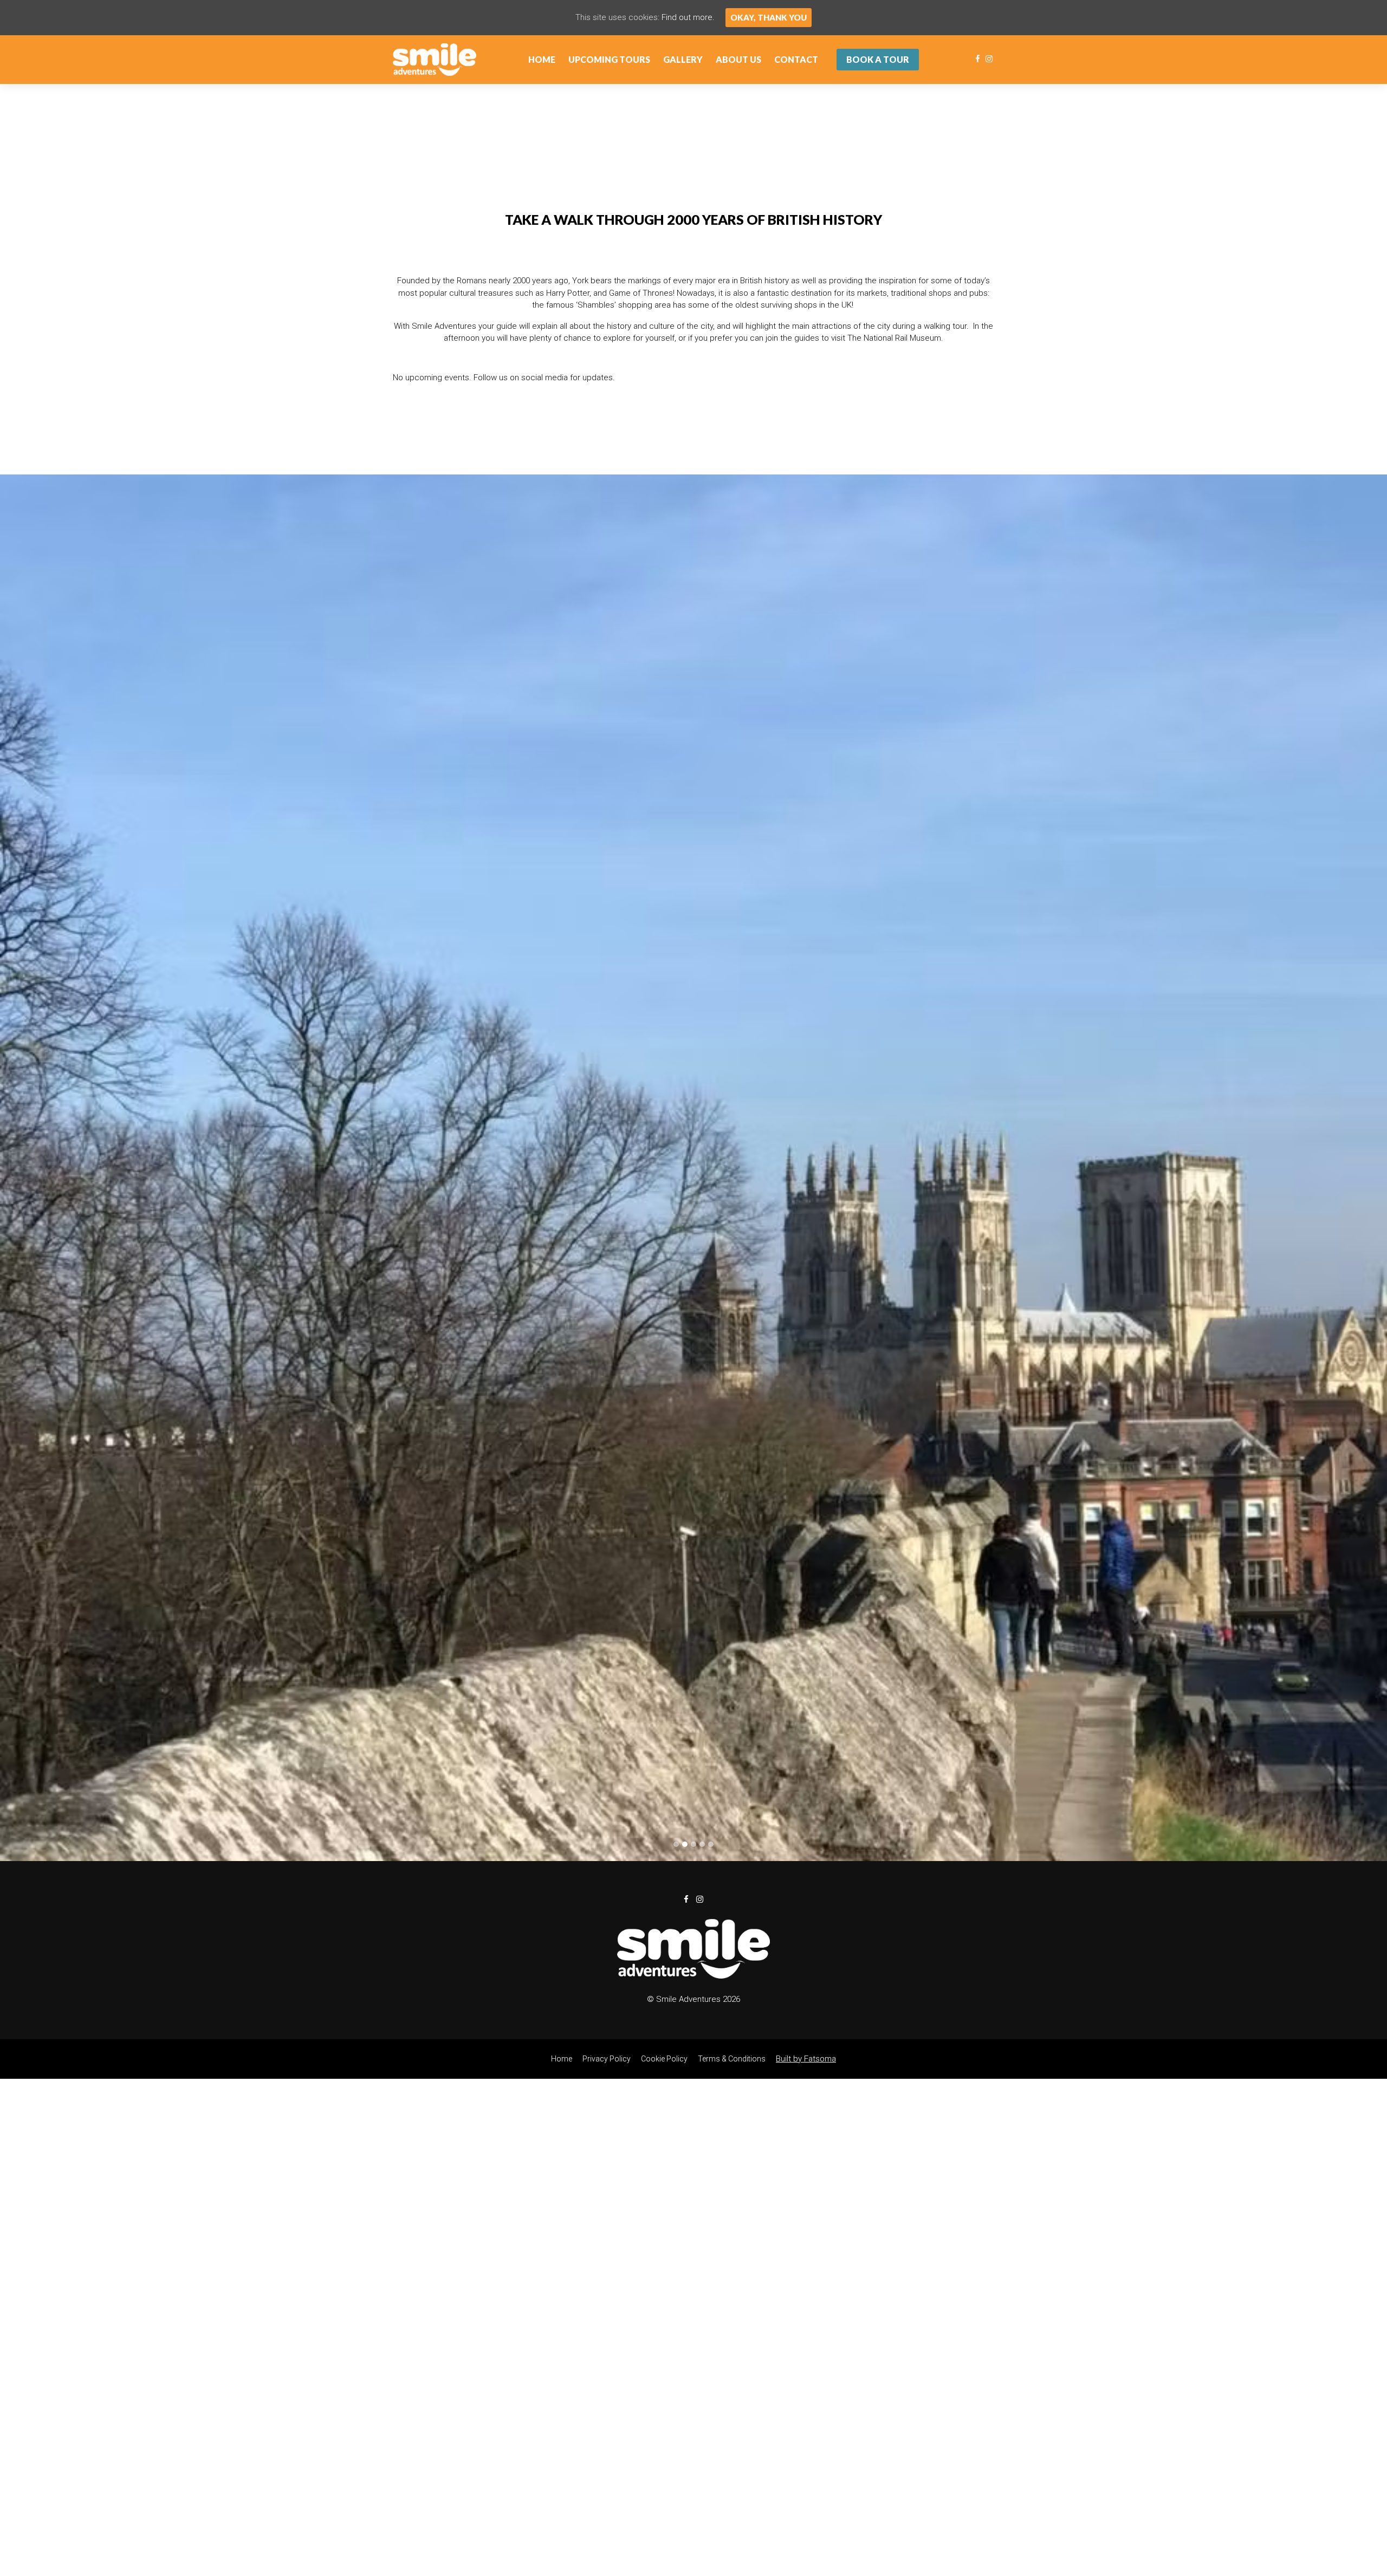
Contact (796, 59)
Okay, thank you (769, 17)
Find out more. (688, 17)
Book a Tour (878, 59)
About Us (738, 59)
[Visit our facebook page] (978, 59)
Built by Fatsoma (806, 1712)
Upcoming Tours (609, 59)
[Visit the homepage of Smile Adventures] (435, 60)
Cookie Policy (664, 1712)
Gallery (683, 59)
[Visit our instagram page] (989, 59)
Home (542, 59)
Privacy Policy (607, 1712)
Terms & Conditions (732, 1712)
